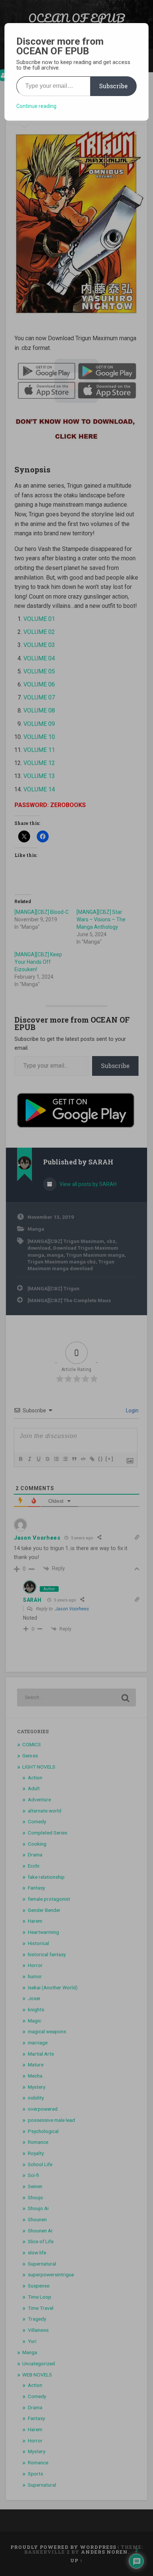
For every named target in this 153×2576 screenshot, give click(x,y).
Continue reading (36, 106)
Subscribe (113, 86)
